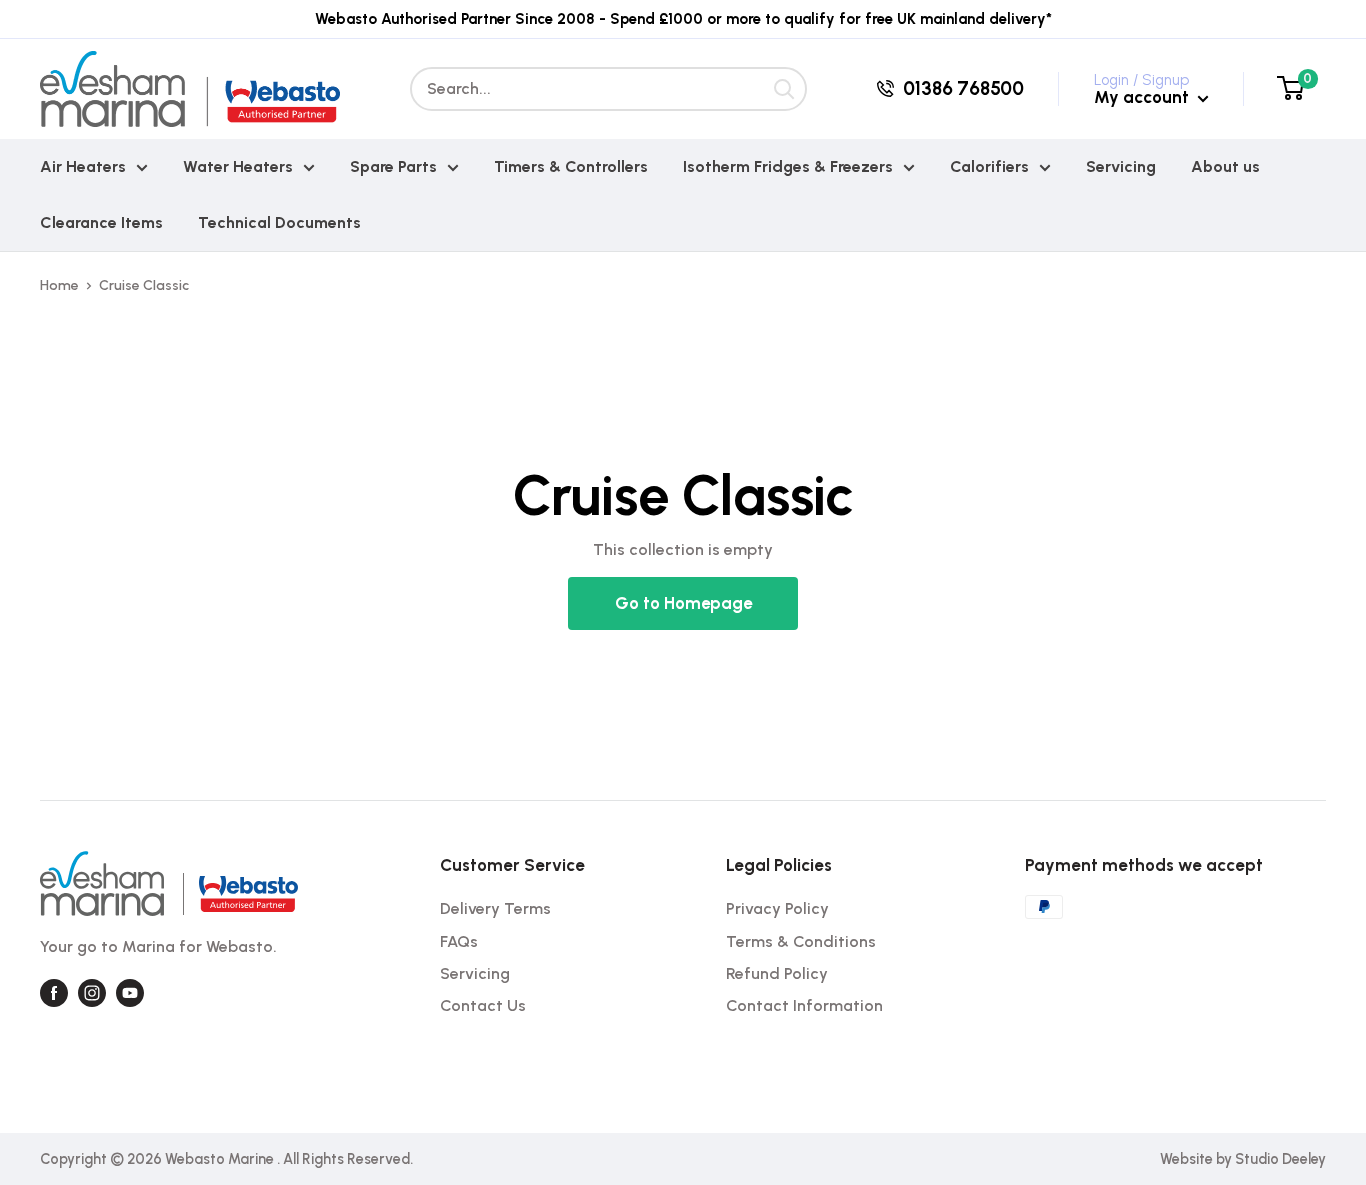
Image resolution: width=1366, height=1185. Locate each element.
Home (59, 285)
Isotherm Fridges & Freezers (788, 166)
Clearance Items (101, 222)
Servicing (1121, 166)
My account (1143, 97)
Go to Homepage (683, 603)
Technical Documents (279, 222)
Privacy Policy (777, 908)
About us (1225, 166)
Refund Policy (777, 973)
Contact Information (804, 1005)
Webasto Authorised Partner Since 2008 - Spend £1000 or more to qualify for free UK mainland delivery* (683, 19)
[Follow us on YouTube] (130, 993)
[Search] (785, 89)
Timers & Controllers (571, 166)
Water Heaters (238, 166)
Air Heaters (83, 166)
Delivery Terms (495, 908)
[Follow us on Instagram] (92, 993)
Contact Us (483, 1005)
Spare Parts (393, 166)
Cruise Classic (144, 285)
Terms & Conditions (801, 941)
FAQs (459, 941)
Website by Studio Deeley (1243, 1159)
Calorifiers (989, 166)
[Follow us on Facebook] (54, 993)
